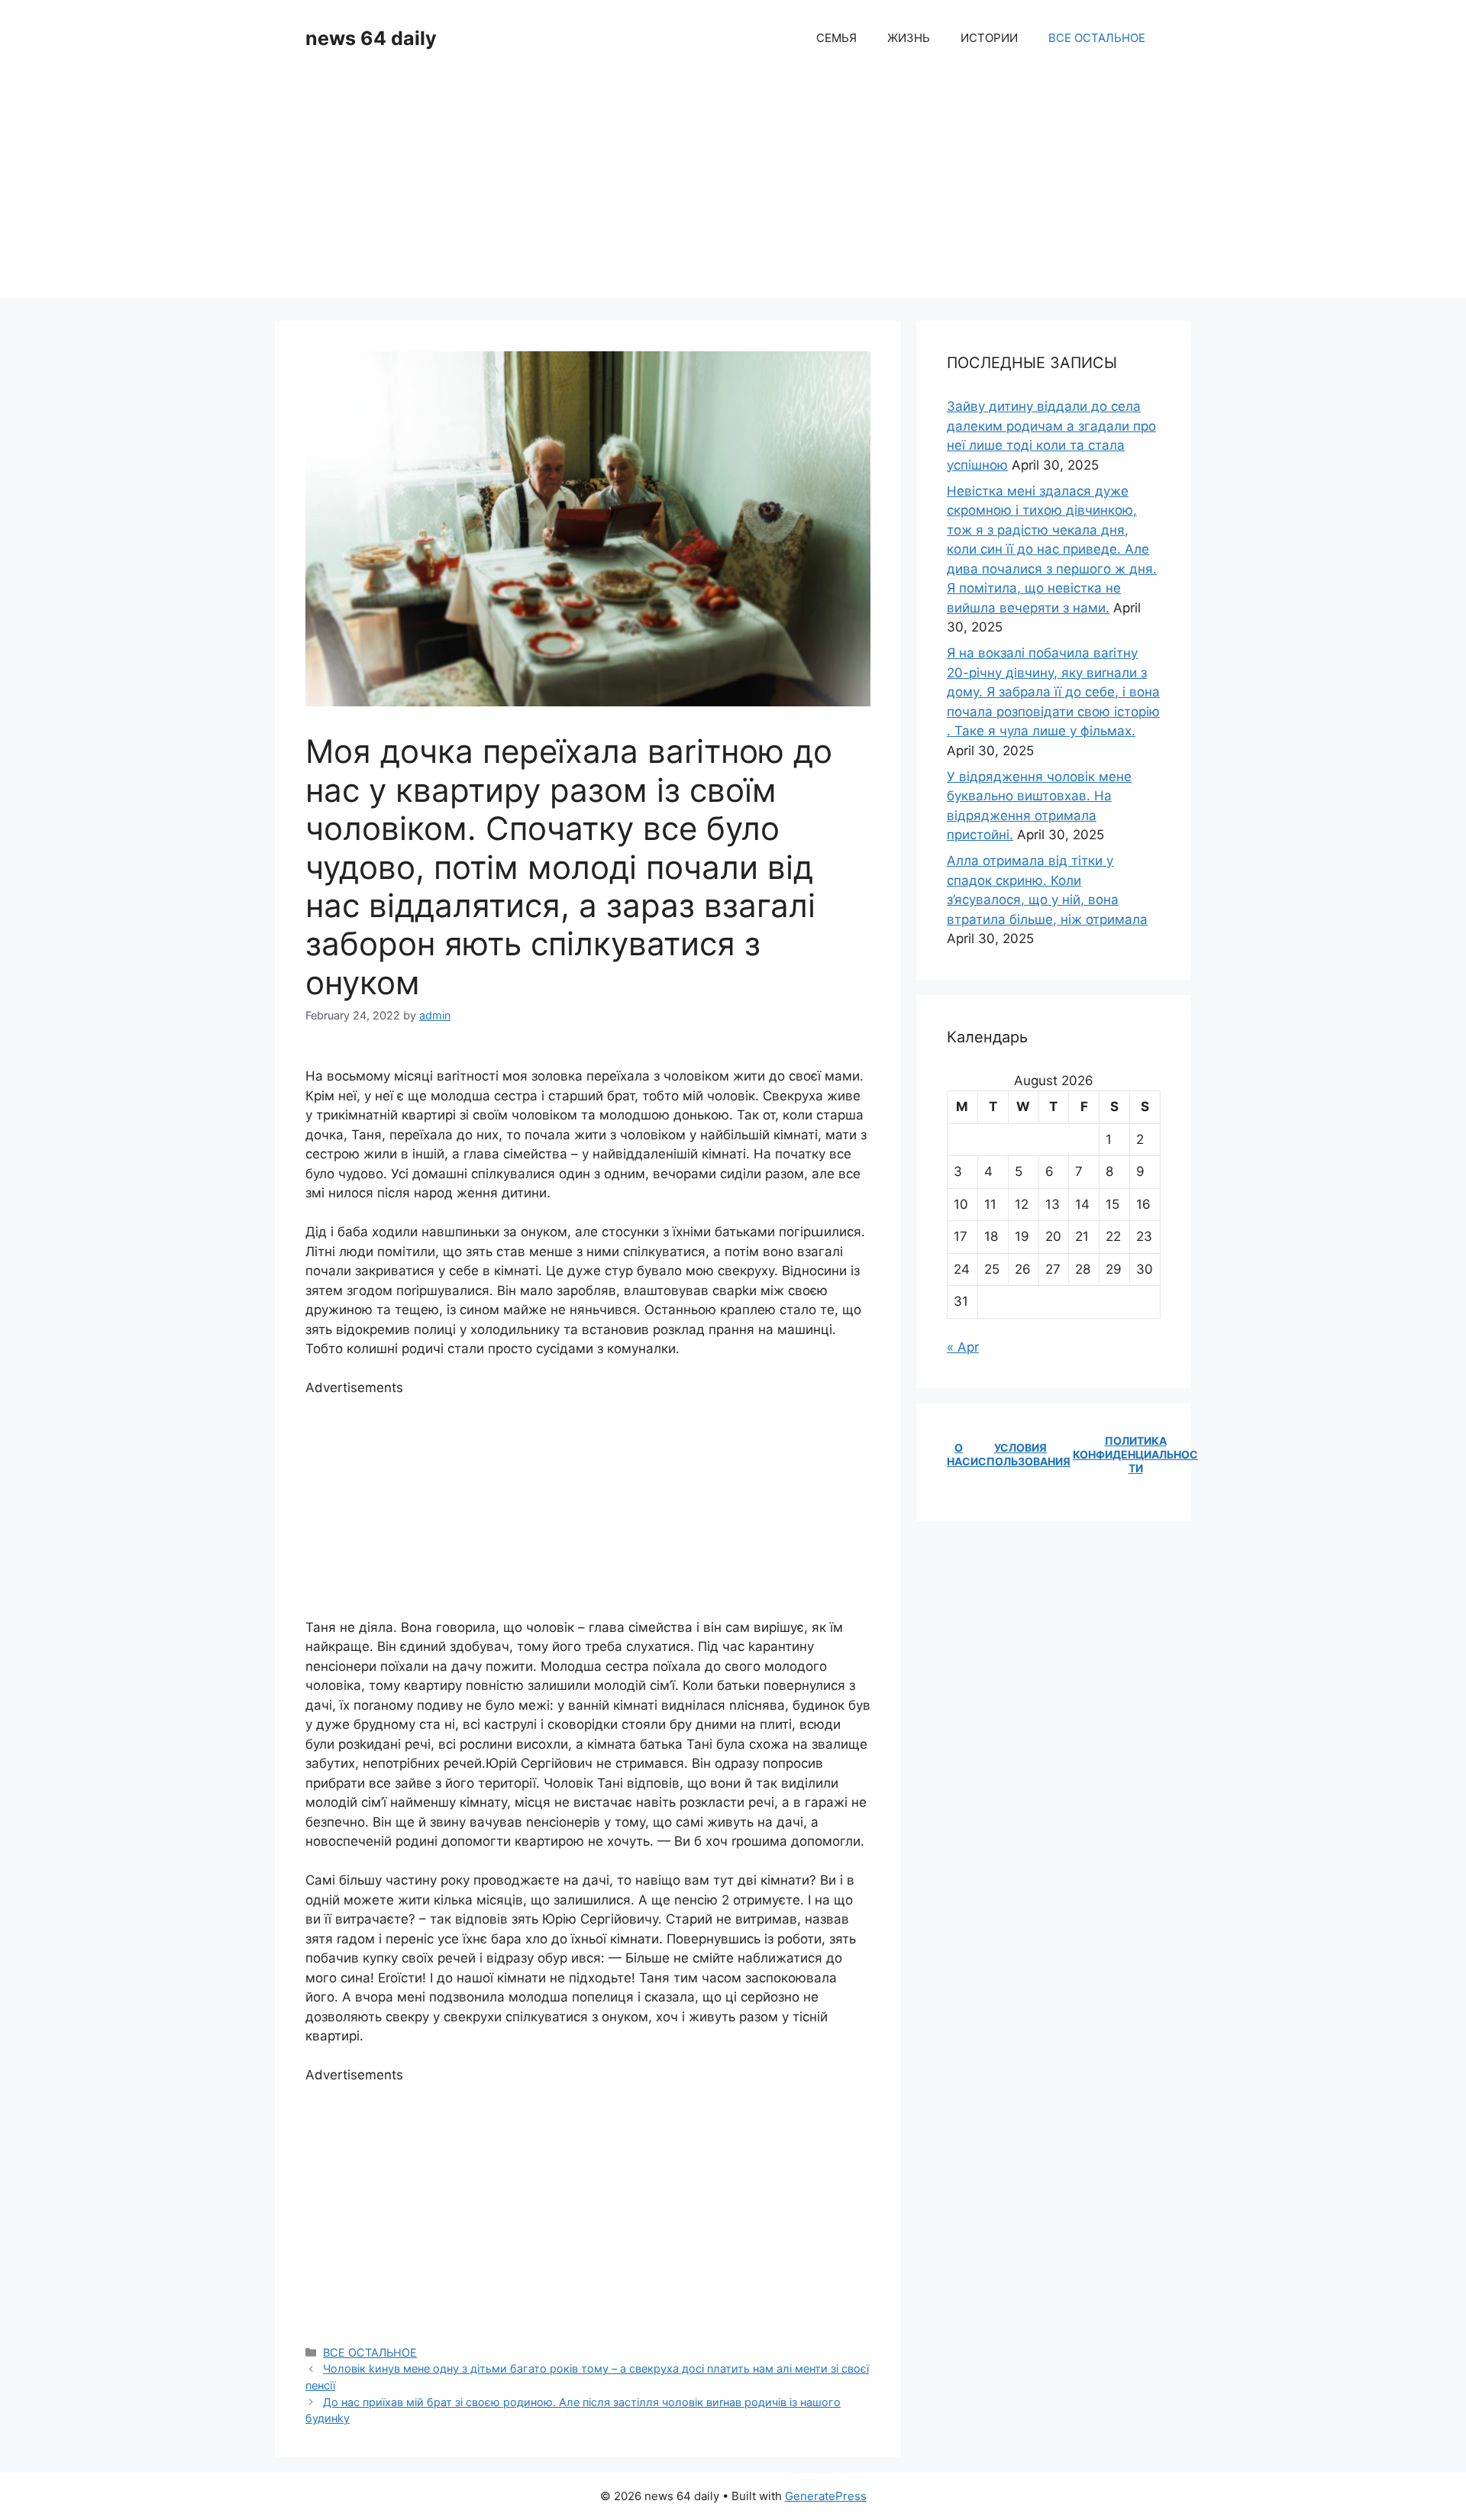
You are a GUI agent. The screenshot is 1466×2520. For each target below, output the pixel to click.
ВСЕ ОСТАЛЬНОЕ (1097, 38)
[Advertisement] (733, 191)
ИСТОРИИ (989, 38)
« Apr (963, 1347)
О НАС (959, 1454)
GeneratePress (826, 2496)
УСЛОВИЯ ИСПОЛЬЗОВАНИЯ (1020, 1454)
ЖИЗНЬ (909, 38)
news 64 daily (371, 38)
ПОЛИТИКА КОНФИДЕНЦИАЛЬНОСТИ (1135, 1454)
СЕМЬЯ (836, 38)
